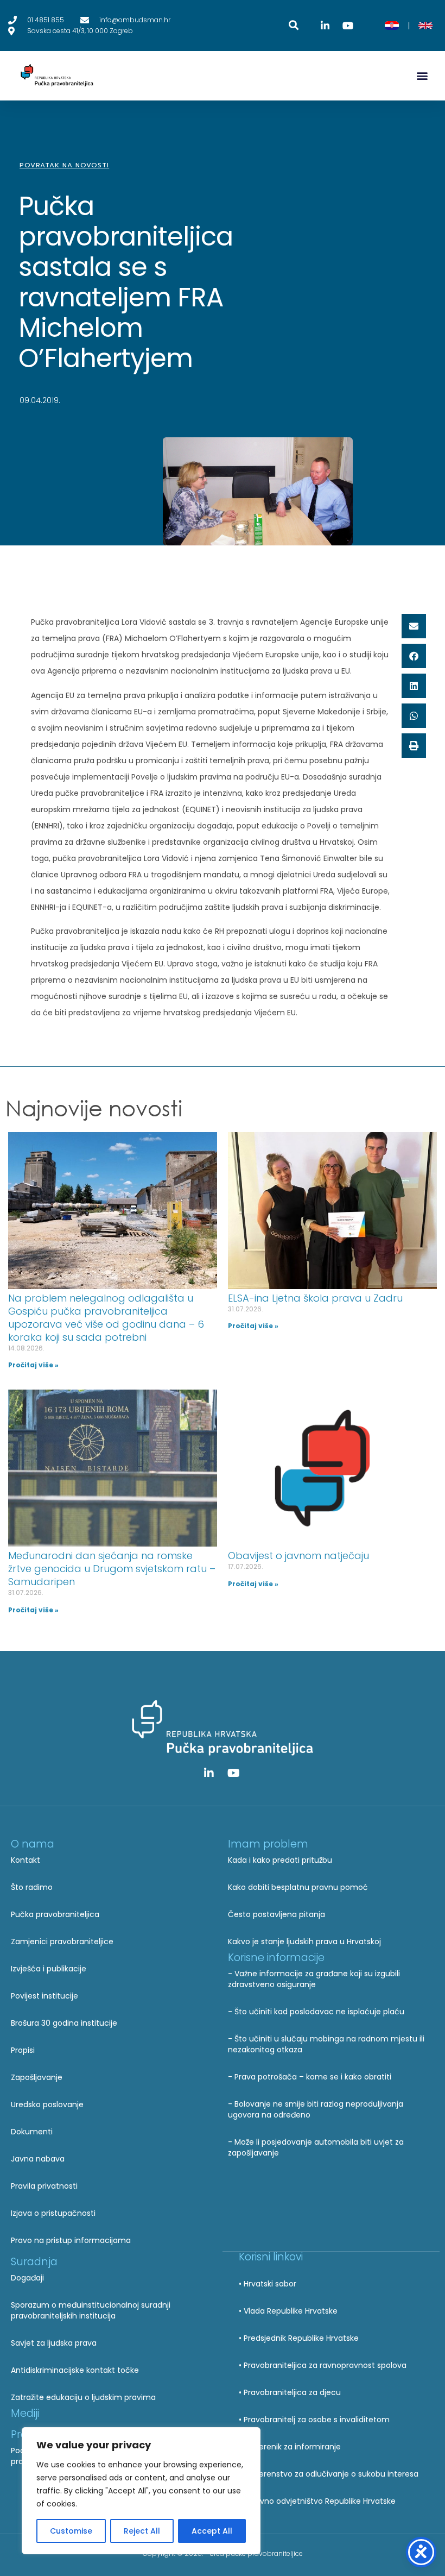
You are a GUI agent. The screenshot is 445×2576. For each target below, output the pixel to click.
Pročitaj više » (33, 1365)
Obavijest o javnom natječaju (298, 1556)
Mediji (25, 2413)
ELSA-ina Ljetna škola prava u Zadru (315, 1298)
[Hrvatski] (392, 26)
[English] (425, 26)
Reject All (142, 2531)
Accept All (212, 2531)
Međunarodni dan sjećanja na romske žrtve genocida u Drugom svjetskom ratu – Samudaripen (112, 1569)
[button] (422, 76)
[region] (141, 2491)
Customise (71, 2531)
